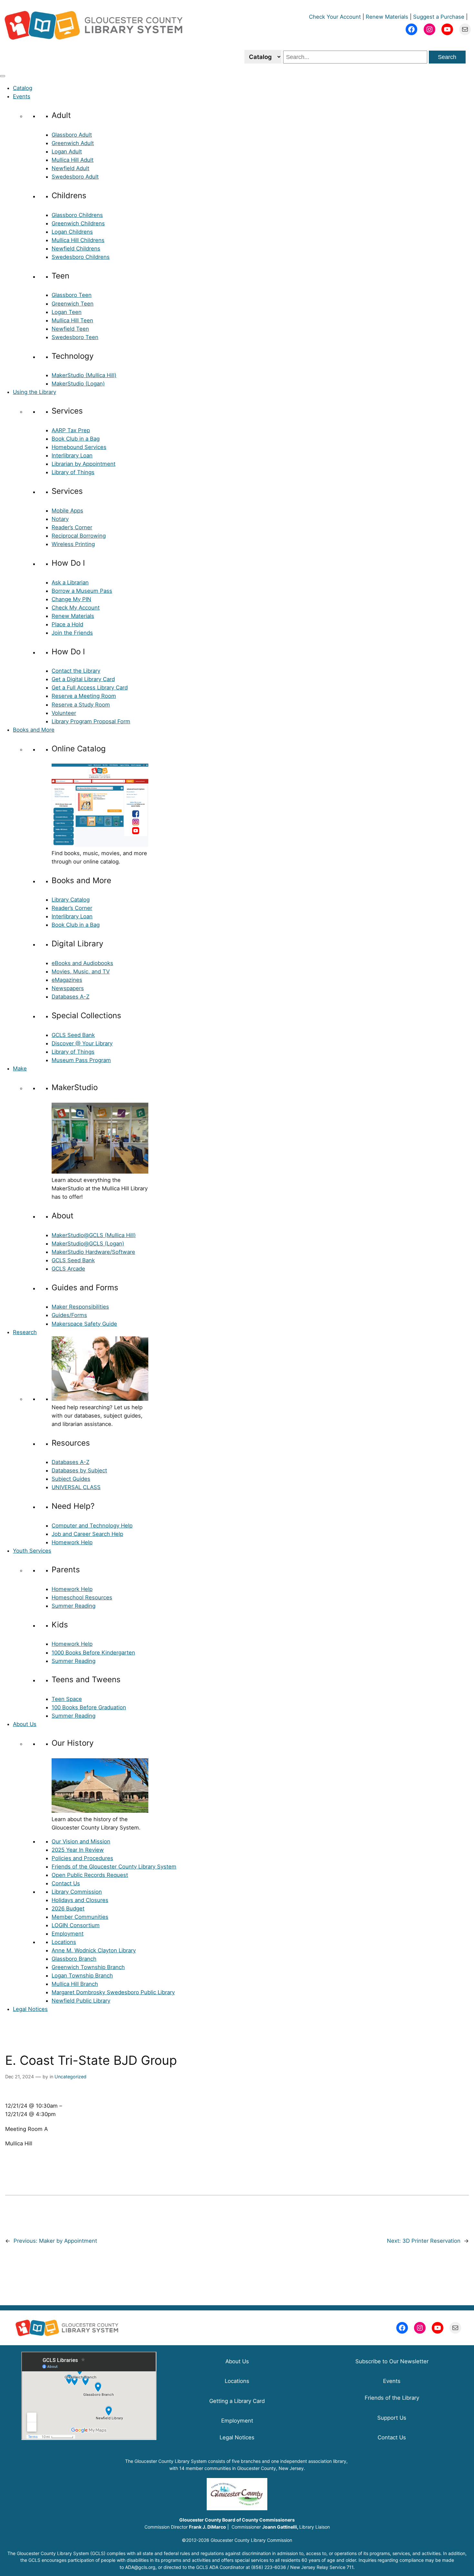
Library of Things (73, 472)
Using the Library (35, 392)
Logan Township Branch (82, 1976)
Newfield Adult (70, 168)
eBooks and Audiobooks (82, 963)
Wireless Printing (73, 544)
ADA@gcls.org (140, 2567)
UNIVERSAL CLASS (76, 1487)
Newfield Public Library (81, 2001)
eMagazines (67, 980)
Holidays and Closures (80, 1900)
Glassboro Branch (74, 1959)
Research (25, 1332)
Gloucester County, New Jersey (270, 2468)
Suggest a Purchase (439, 17)
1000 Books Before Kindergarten (93, 1653)
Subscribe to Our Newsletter (392, 2361)
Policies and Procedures (82, 1858)
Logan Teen (67, 312)
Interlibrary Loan (72, 455)
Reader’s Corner (72, 527)
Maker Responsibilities (80, 1307)
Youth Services (32, 1551)
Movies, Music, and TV (81, 971)
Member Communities (80, 1917)
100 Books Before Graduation (89, 1707)
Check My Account (76, 608)
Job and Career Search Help (87, 1534)
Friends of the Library (392, 2398)
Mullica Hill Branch (75, 1984)
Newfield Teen (70, 329)
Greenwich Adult (73, 143)
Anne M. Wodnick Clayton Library (94, 1950)
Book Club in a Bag (76, 439)
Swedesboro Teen (75, 337)
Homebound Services (79, 447)
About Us (25, 1724)
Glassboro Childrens (77, 215)
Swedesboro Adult (75, 177)
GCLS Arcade (68, 1269)
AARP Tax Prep (71, 430)
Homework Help (72, 1542)
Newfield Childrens (76, 249)
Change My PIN (71, 599)
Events (22, 96)
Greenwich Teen (73, 304)
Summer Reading (74, 1606)
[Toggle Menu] (3, 76)
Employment (68, 1934)
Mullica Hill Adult (73, 160)
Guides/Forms (69, 1315)
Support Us (392, 2418)
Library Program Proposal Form (91, 721)
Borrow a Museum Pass (82, 591)
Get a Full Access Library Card (90, 688)
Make (20, 1068)
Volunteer (64, 713)
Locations (64, 1942)
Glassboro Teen (72, 295)
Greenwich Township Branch (88, 1967)
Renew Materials (387, 17)
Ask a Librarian (70, 582)
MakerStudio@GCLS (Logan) (88, 1244)
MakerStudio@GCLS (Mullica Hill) (94, 1235)
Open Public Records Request (90, 1875)
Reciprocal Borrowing (79, 536)
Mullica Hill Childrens (78, 240)
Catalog (23, 88)
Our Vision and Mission (81, 1841)
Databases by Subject (79, 1470)
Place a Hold (67, 624)
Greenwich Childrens (78, 223)
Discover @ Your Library (82, 1043)
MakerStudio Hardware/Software (93, 1252)
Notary (60, 519)
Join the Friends (72, 633)
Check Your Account (335, 17)
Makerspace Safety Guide (84, 1324)
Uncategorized (70, 2077)
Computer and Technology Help (92, 1526)
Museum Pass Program (81, 1060)
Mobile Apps (67, 511)
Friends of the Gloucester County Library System (114, 1867)
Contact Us (66, 1883)
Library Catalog (71, 900)
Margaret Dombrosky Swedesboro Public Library (113, 1992)
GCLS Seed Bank (73, 1035)
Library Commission (77, 1892)
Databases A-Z (70, 997)
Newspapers (68, 988)
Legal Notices (30, 2009)
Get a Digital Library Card (83, 679)
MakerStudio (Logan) (78, 384)
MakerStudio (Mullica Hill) (84, 375)
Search (447, 57)
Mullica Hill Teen (72, 320)
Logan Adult (67, 151)
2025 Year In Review (78, 1850)
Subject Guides (71, 1479)
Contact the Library (76, 671)
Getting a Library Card (237, 2401)
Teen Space (67, 1699)
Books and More (34, 730)
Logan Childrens (72, 232)
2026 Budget (68, 1908)
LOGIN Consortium (76, 1925)
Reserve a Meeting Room (84, 696)
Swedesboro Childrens (81, 257)
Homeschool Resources (82, 1597)
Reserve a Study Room (81, 705)
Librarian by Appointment (84, 464)
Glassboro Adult (72, 135)
